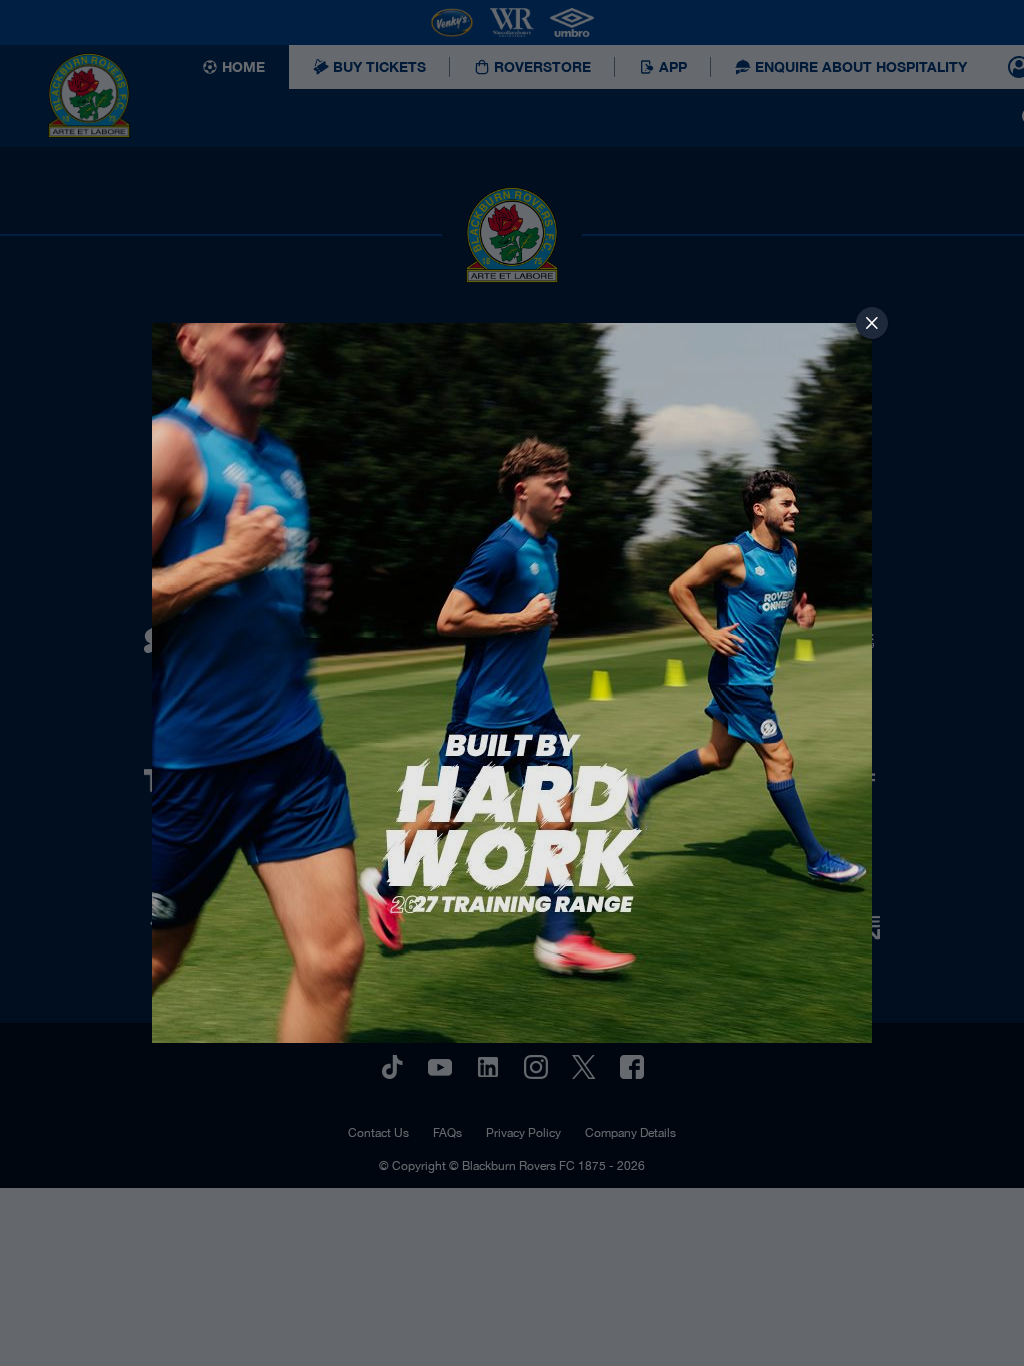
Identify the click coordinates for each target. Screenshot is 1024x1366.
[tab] (872, 323)
